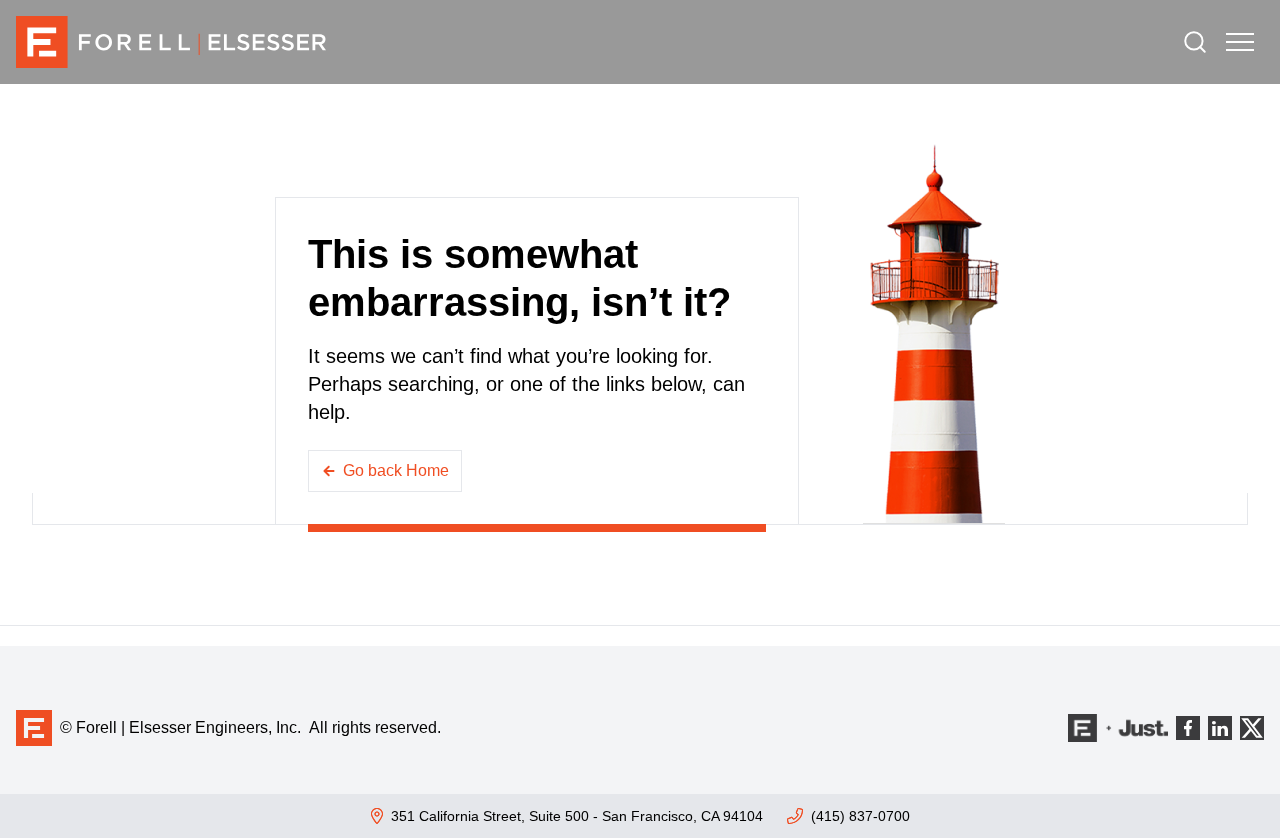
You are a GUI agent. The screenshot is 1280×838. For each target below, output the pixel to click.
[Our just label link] (1118, 728)
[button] (1240, 42)
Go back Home (396, 470)
